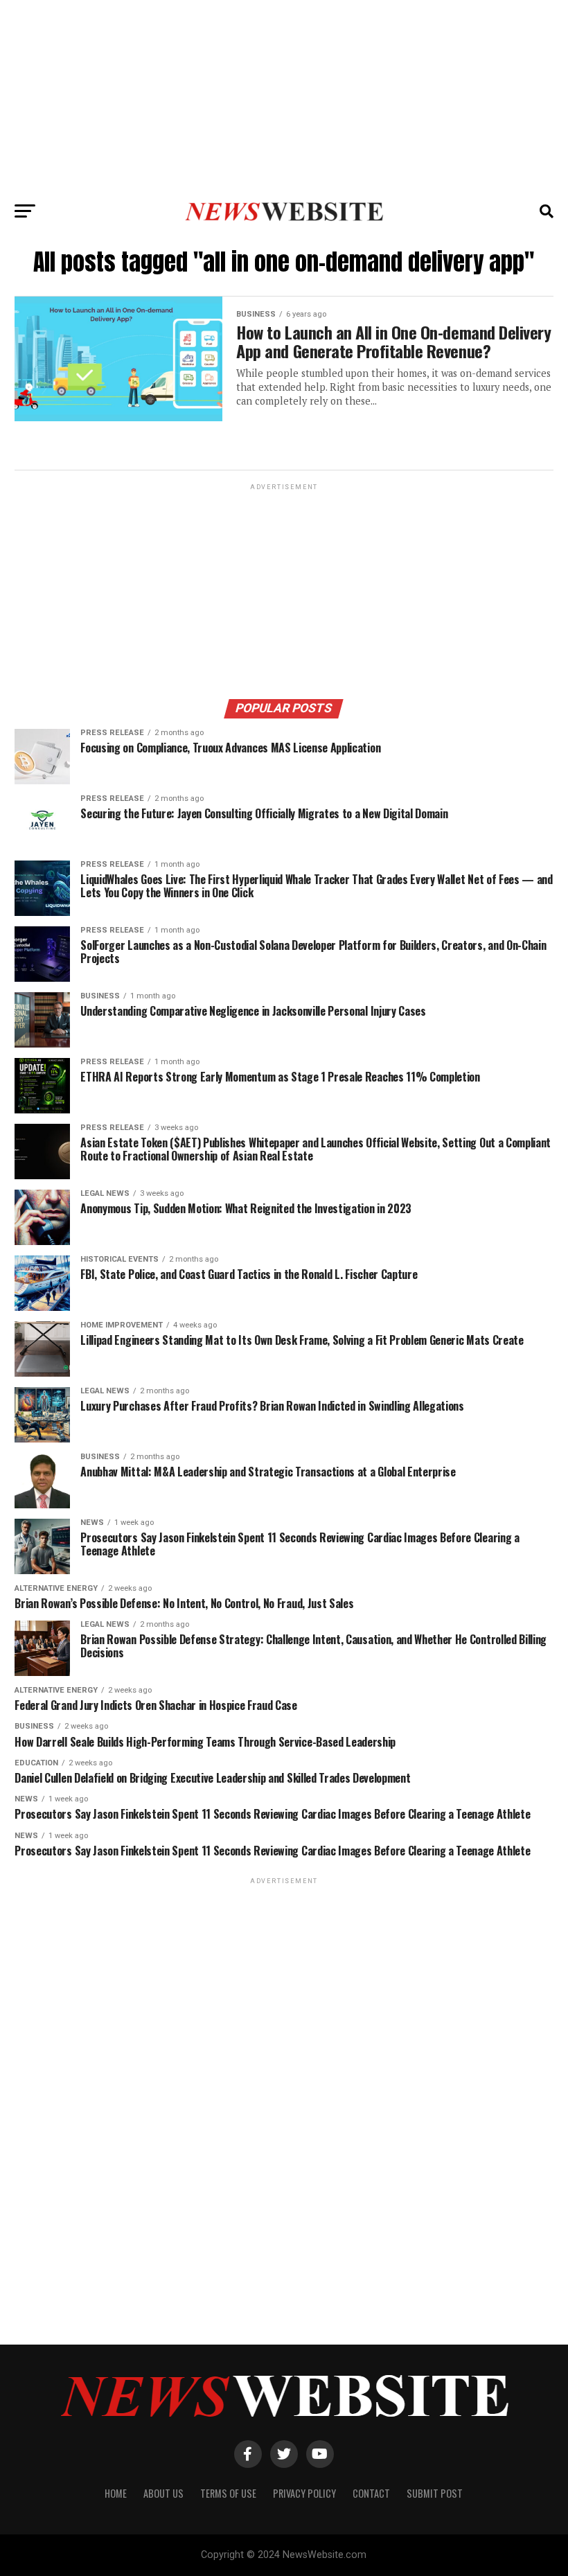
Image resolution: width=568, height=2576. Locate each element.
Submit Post (435, 2493)
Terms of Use (228, 2493)
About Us (163, 2493)
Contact (371, 2493)
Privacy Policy (304, 2493)
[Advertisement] (284, 97)
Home (116, 2493)
